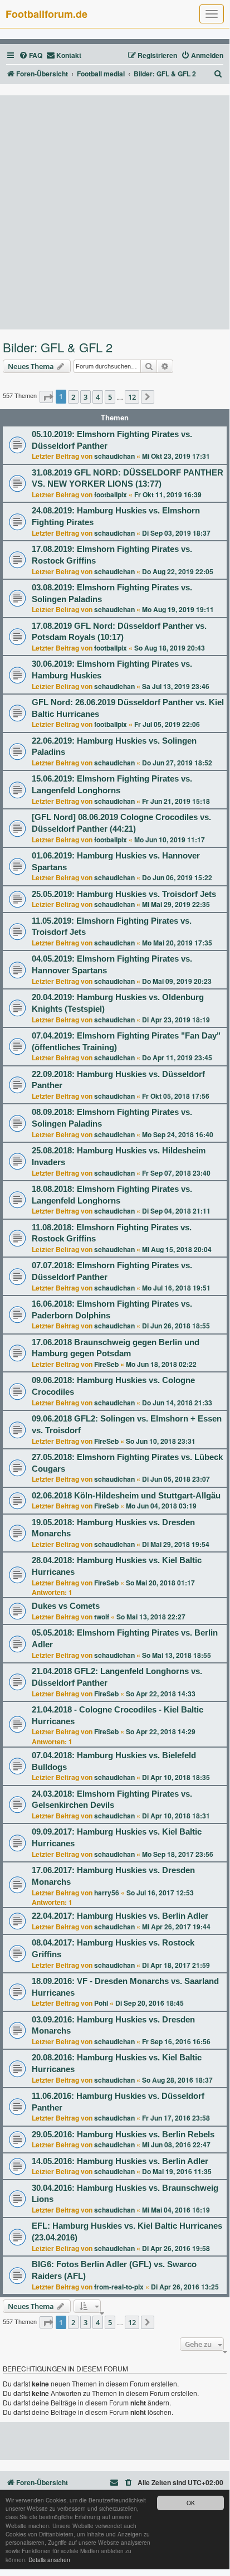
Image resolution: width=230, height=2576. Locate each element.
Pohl (101, 2003)
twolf (102, 1617)
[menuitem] (31, 55)
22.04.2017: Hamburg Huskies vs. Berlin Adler (120, 1916)
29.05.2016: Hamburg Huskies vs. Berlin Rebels (123, 2134)
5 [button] (110, 397)
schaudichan (114, 456)
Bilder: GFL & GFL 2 (58, 347)
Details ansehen (49, 2560)
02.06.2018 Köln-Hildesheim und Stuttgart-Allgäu (126, 1496)
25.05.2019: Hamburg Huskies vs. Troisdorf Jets (124, 894)
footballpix (111, 494)
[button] (46, 397)
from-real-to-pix (119, 2287)
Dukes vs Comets (66, 1606)
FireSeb (106, 1364)
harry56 (107, 1893)
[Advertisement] (115, 212)
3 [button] (85, 397)
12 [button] (132, 397)
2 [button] (73, 397)
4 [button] (98, 397)
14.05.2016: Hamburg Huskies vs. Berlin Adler (120, 2161)
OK (191, 2503)
